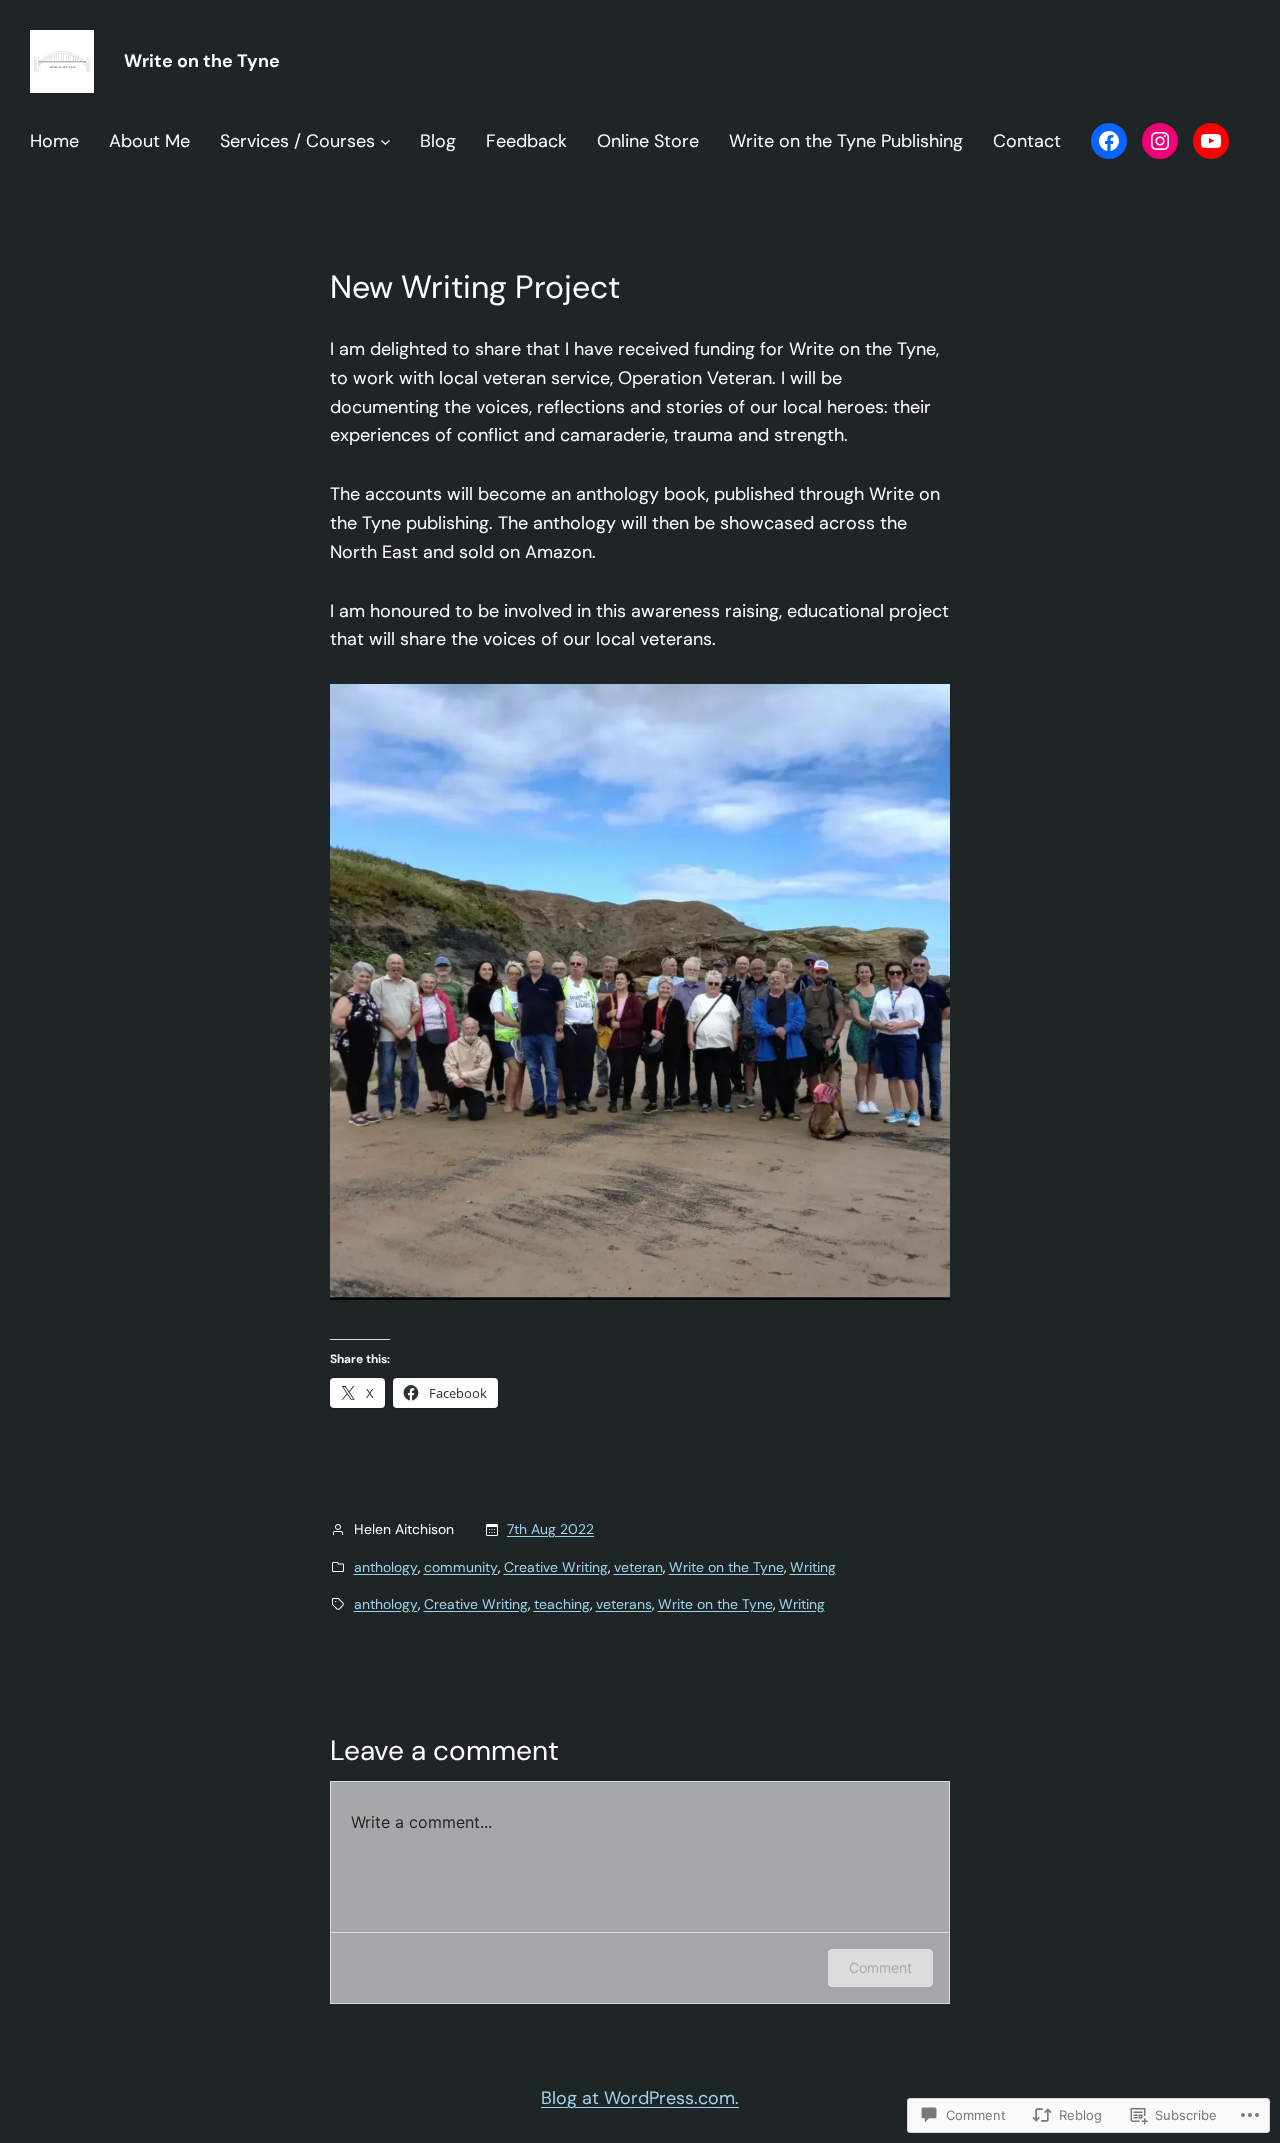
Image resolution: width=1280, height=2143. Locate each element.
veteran (638, 1567)
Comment (880, 1967)
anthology (386, 1567)
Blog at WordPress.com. (640, 2098)
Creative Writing (556, 1567)
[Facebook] (1109, 141)
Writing (813, 1567)
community (461, 1567)
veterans (624, 1604)
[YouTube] (1211, 141)
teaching (562, 1604)
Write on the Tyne (202, 61)
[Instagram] (1160, 141)
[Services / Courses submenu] (385, 141)
